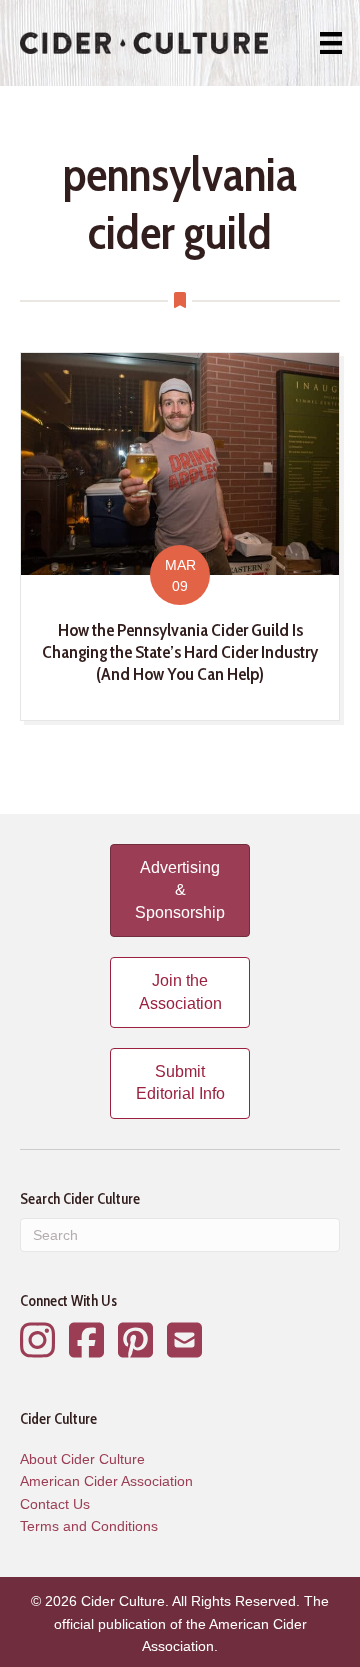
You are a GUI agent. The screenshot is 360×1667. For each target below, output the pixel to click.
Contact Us (55, 1504)
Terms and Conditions (89, 1526)
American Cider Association (106, 1481)
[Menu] (331, 43)
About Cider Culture (82, 1459)
